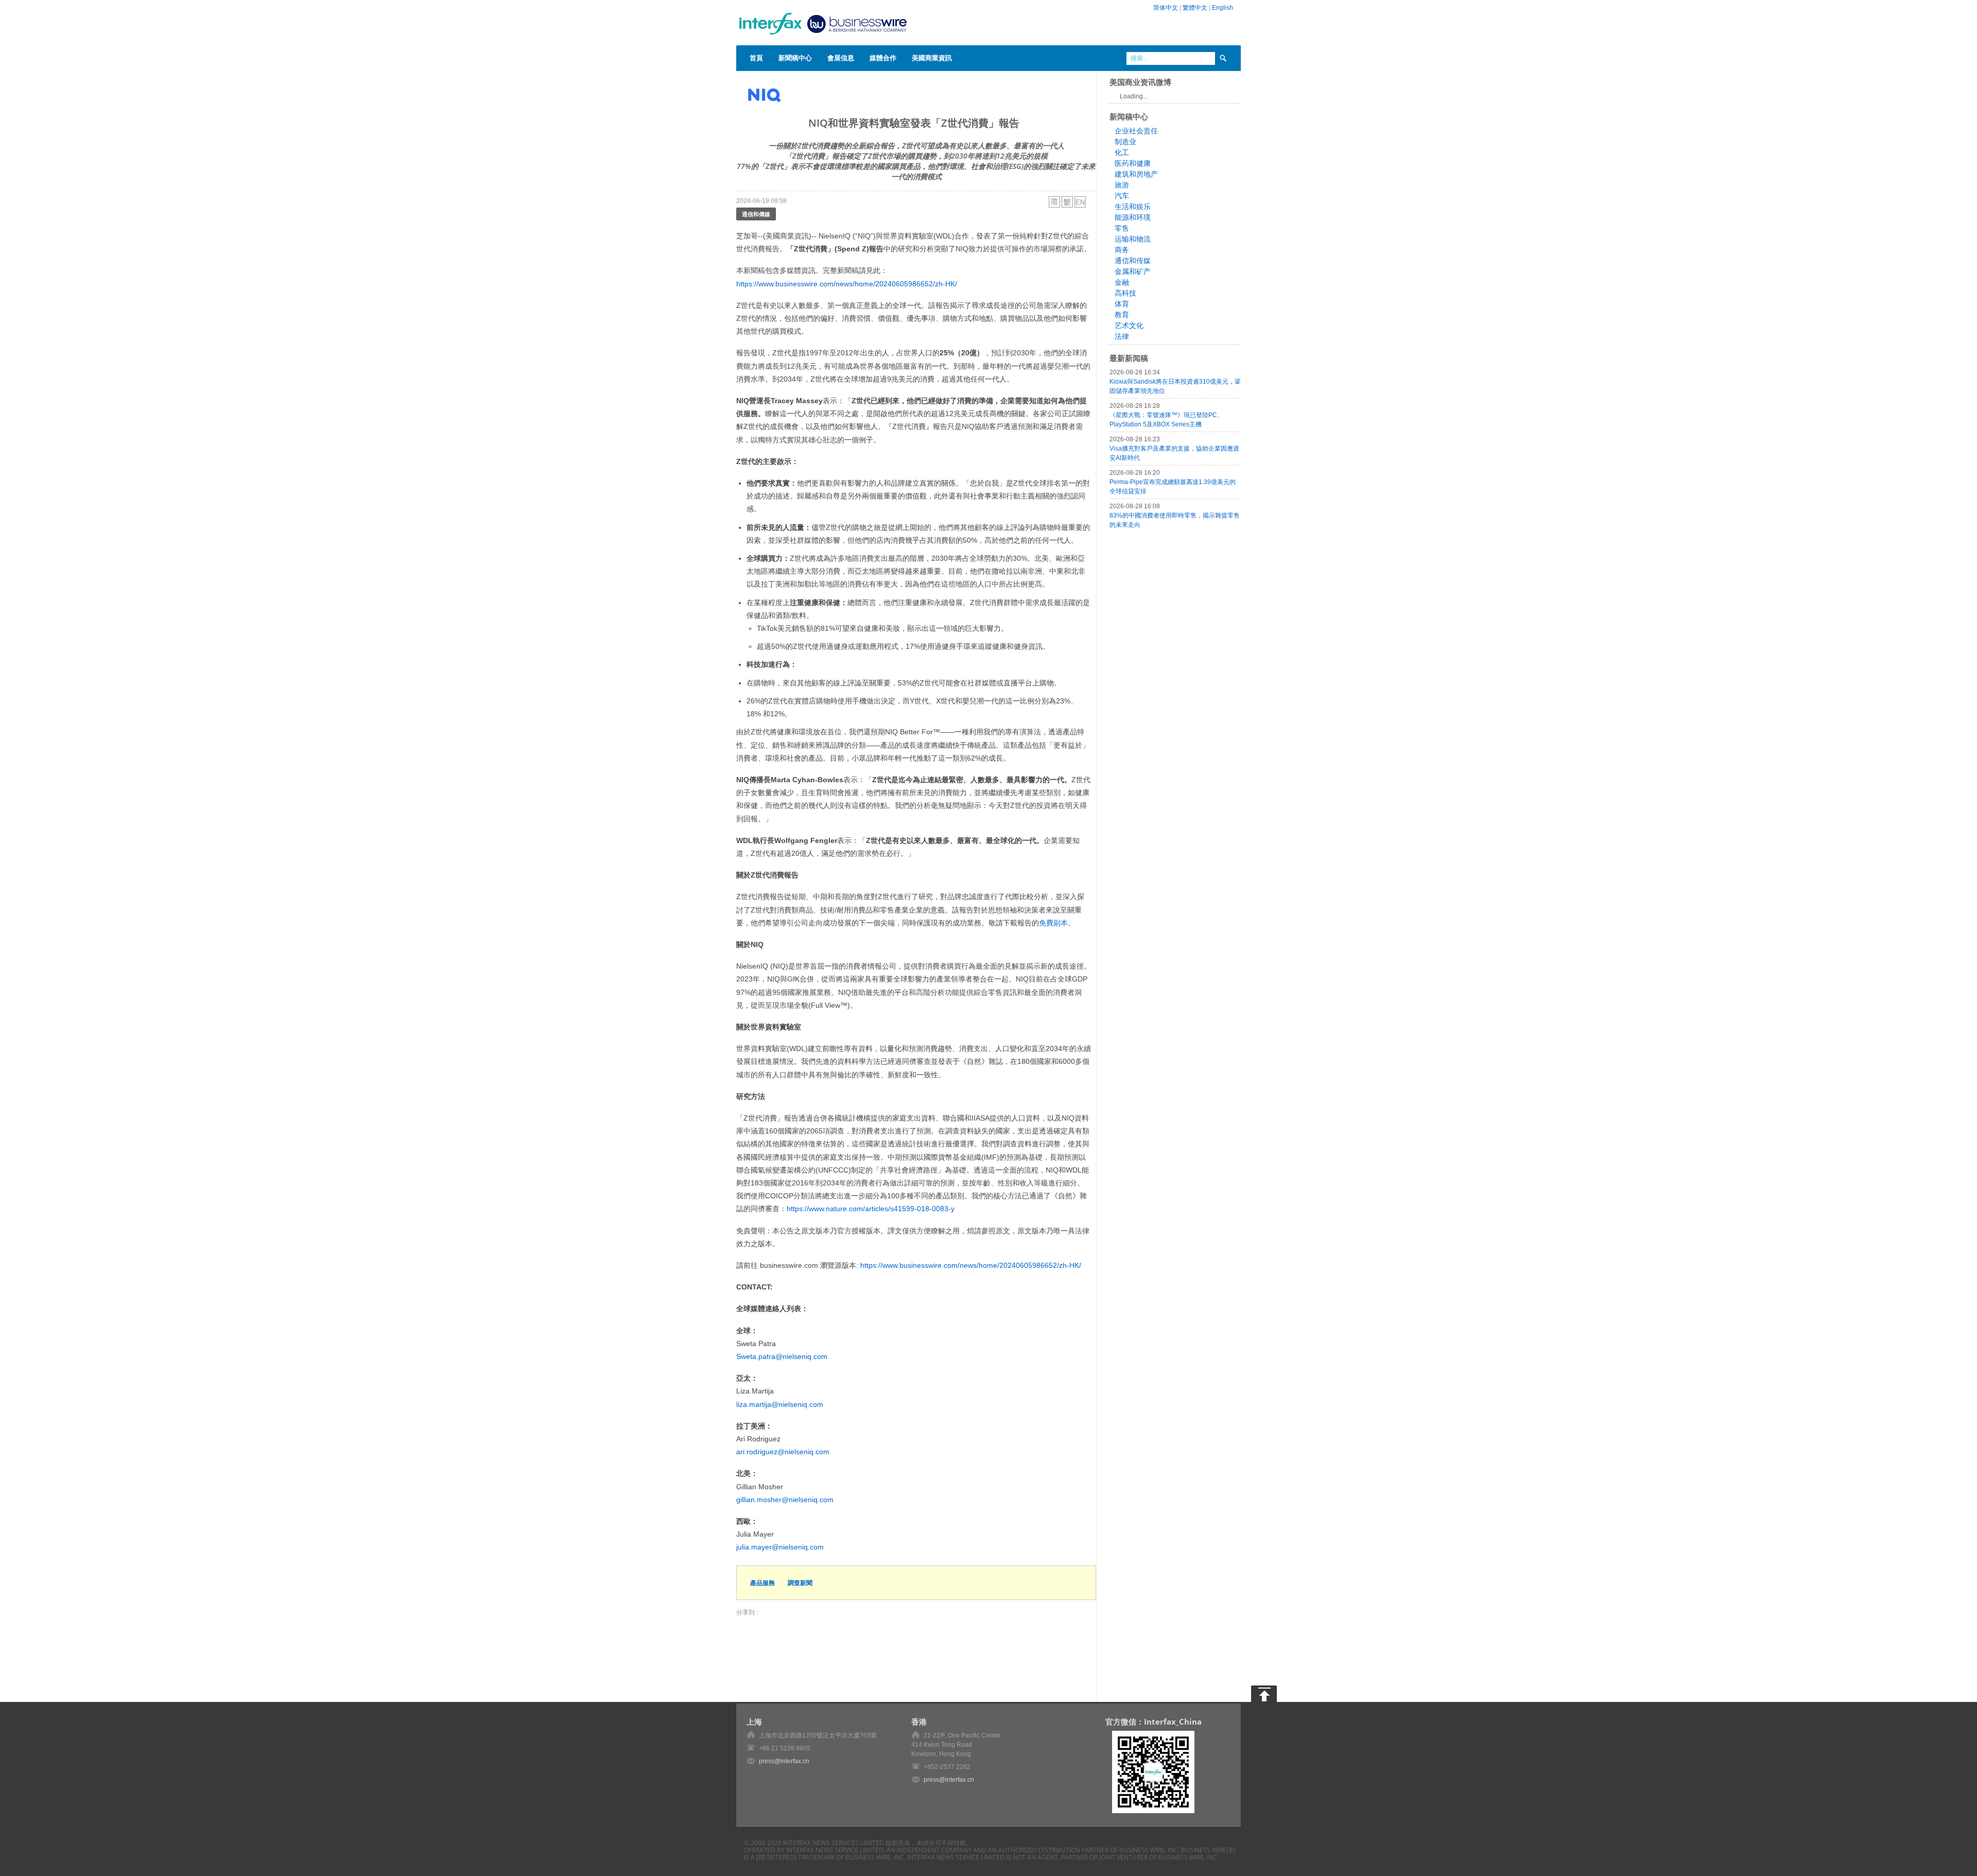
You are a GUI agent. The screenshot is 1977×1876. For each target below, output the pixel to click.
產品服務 (762, 1583)
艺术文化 (1129, 325)
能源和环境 (1133, 217)
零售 (1122, 228)
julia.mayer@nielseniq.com (780, 1547)
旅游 (1122, 185)
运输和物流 (1133, 239)
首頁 (756, 58)
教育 (1122, 315)
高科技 (1125, 293)
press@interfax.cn (784, 1761)
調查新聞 (800, 1583)
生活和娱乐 (1133, 206)
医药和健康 (1133, 163)
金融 (1122, 282)
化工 (1122, 152)
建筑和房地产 (1136, 174)
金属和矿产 (1133, 271)
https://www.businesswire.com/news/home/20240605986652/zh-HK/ (847, 284)
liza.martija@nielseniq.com (780, 1404)
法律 (1122, 336)
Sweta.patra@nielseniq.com (782, 1356)
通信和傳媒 (756, 214)
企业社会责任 (1136, 131)
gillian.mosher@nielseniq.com (785, 1500)
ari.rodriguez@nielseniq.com (783, 1452)
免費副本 (1053, 923)
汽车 (1122, 196)
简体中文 (1166, 8)
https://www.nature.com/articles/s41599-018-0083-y (871, 1209)
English (1222, 8)
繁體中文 (1195, 8)
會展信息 (841, 58)
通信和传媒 (1133, 261)
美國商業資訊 (932, 58)
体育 (1122, 304)
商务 (1122, 250)
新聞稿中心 (795, 58)
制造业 (1125, 142)
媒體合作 (883, 58)
